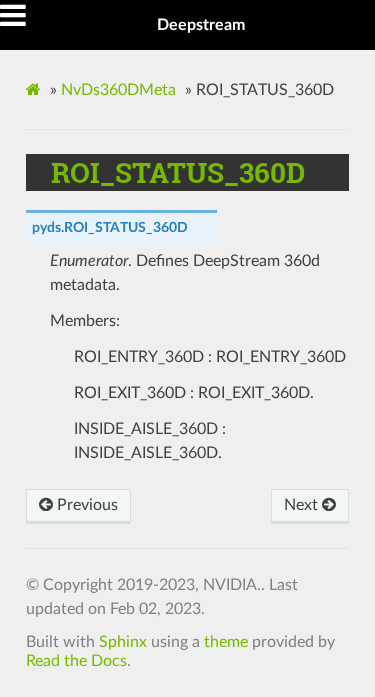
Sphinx (123, 642)
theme (226, 642)
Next (303, 505)
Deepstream (201, 25)
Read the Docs (76, 661)
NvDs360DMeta (118, 90)
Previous (85, 505)
